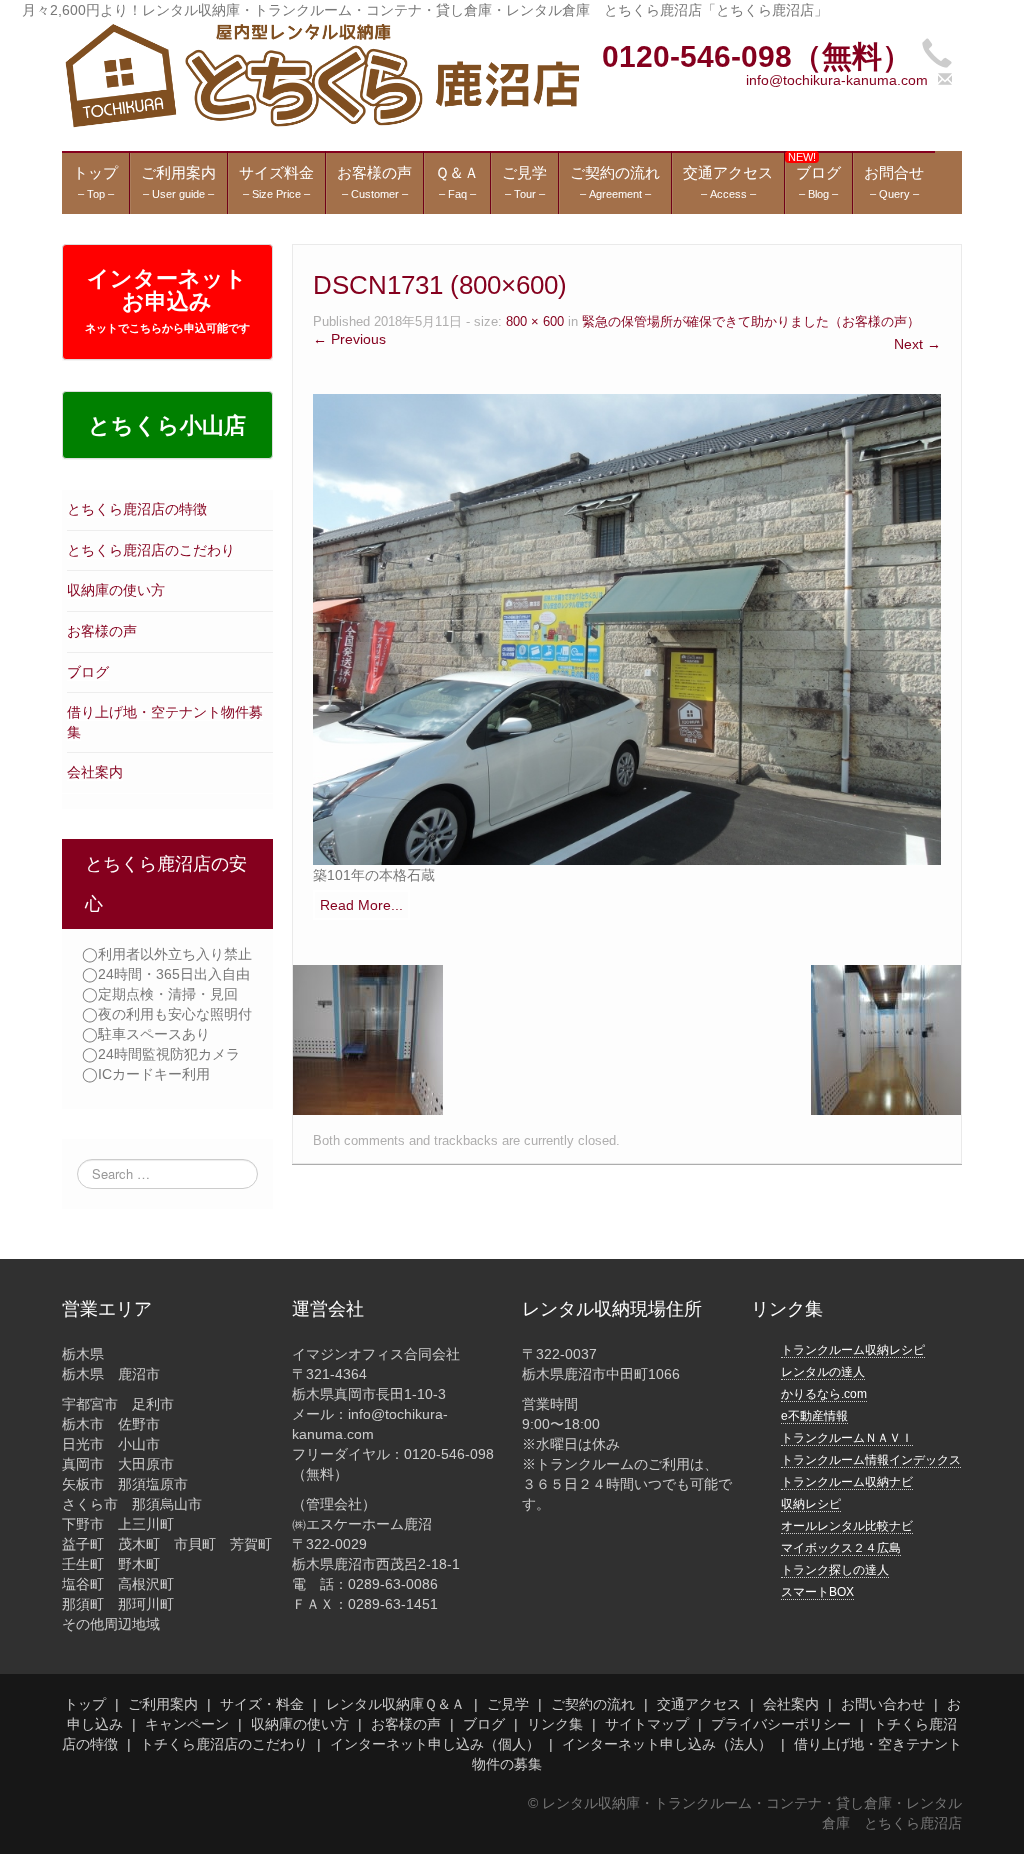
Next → (917, 344)
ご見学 (508, 1704)
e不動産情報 (814, 1416)
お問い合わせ (883, 1704)
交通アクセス (699, 1704)
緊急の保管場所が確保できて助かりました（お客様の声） (751, 322)
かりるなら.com (824, 1394)
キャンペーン (187, 1724)
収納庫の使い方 (116, 590)
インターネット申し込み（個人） (435, 1744)
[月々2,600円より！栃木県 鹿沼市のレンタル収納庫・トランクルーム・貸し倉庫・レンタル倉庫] (320, 74)
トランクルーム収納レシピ (853, 1350)
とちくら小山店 (167, 425)
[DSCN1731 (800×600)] (627, 628)
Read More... (361, 905)
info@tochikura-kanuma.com (837, 80)
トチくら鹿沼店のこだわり (224, 1744)
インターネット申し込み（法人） (667, 1744)
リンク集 (555, 1724)
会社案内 (95, 772)
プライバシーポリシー (781, 1724)
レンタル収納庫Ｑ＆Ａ (395, 1704)
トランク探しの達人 (835, 1570)
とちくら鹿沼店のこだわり (151, 550)
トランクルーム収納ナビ (847, 1482)
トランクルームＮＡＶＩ (847, 1438)
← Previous (349, 339)
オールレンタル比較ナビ (847, 1526)
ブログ (88, 672)
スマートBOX (817, 1592)
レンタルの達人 (823, 1372)
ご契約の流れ (593, 1704)
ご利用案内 (163, 1704)
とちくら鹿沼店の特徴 (137, 509)
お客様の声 (102, 631)
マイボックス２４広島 (841, 1548)
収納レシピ (811, 1504)
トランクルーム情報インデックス (871, 1460)
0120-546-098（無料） (757, 56)
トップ (85, 1704)
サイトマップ (647, 1724)
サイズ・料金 (262, 1704)
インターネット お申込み (167, 300)
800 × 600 (535, 322)
